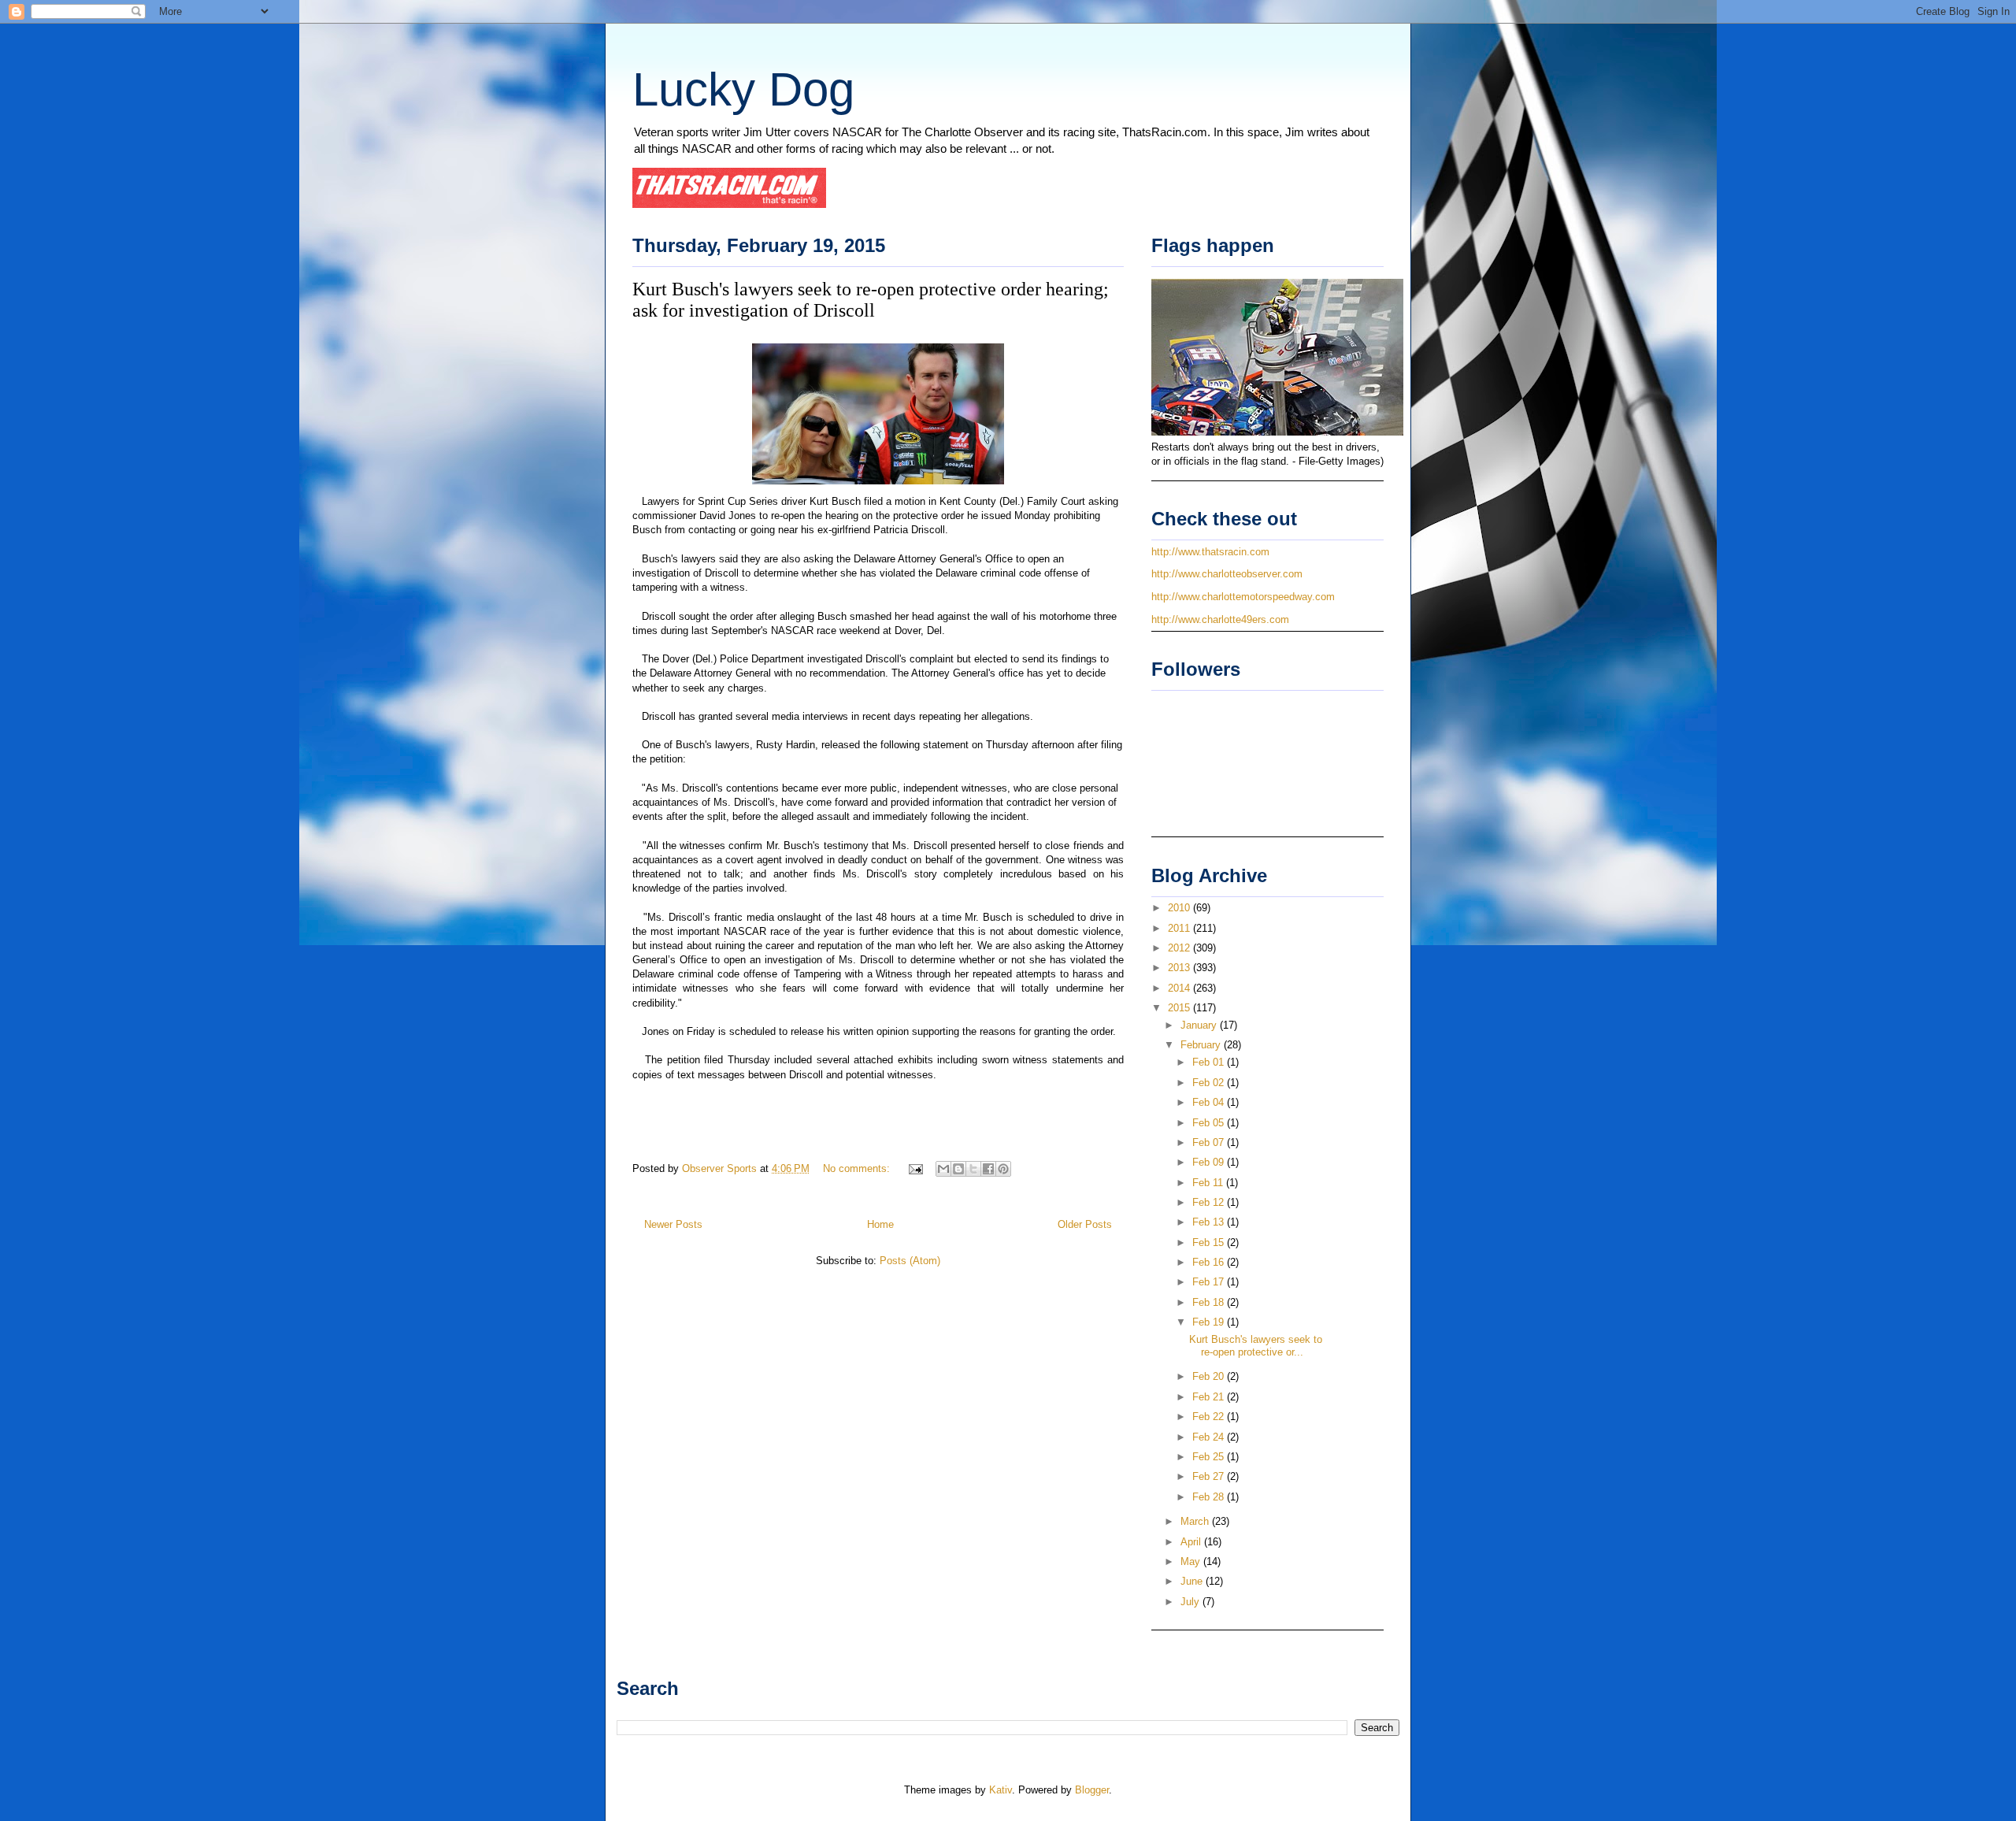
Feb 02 (1210, 1083)
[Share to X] (973, 1169)
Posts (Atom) (910, 1261)
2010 (1180, 908)
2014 (1180, 988)
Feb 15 (1210, 1242)
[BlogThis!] (958, 1169)
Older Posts (1085, 1224)
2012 (1180, 948)
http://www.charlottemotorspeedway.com (1243, 597)
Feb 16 (1210, 1262)
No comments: (858, 1168)
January (1200, 1025)
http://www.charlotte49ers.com (1220, 619)
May (1192, 1561)
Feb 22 (1210, 1417)
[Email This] (943, 1169)
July (1191, 1602)
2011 (1180, 928)
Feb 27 (1210, 1476)
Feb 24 (1210, 1437)
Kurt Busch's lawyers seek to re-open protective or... (1256, 1346)
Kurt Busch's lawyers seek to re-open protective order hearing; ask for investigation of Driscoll (871, 300)
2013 (1180, 968)
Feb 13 (1210, 1222)
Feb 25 (1210, 1457)
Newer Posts (673, 1224)
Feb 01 (1210, 1062)
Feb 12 (1210, 1202)
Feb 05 (1210, 1123)
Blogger (1092, 1790)
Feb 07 (1210, 1142)
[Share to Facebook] (988, 1169)
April (1192, 1542)
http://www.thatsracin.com (1210, 552)
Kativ (1001, 1790)
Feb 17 (1210, 1282)
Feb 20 (1210, 1376)
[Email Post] (915, 1168)
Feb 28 (1210, 1497)
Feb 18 (1210, 1302)
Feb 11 (1209, 1183)
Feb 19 (1210, 1322)
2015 (1180, 1008)
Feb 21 (1210, 1397)
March (1196, 1521)
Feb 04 (1210, 1102)
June (1193, 1581)
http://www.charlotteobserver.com (1227, 574)
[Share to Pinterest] (1003, 1169)
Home (880, 1224)
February (1202, 1045)
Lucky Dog (743, 89)
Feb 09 (1210, 1162)
